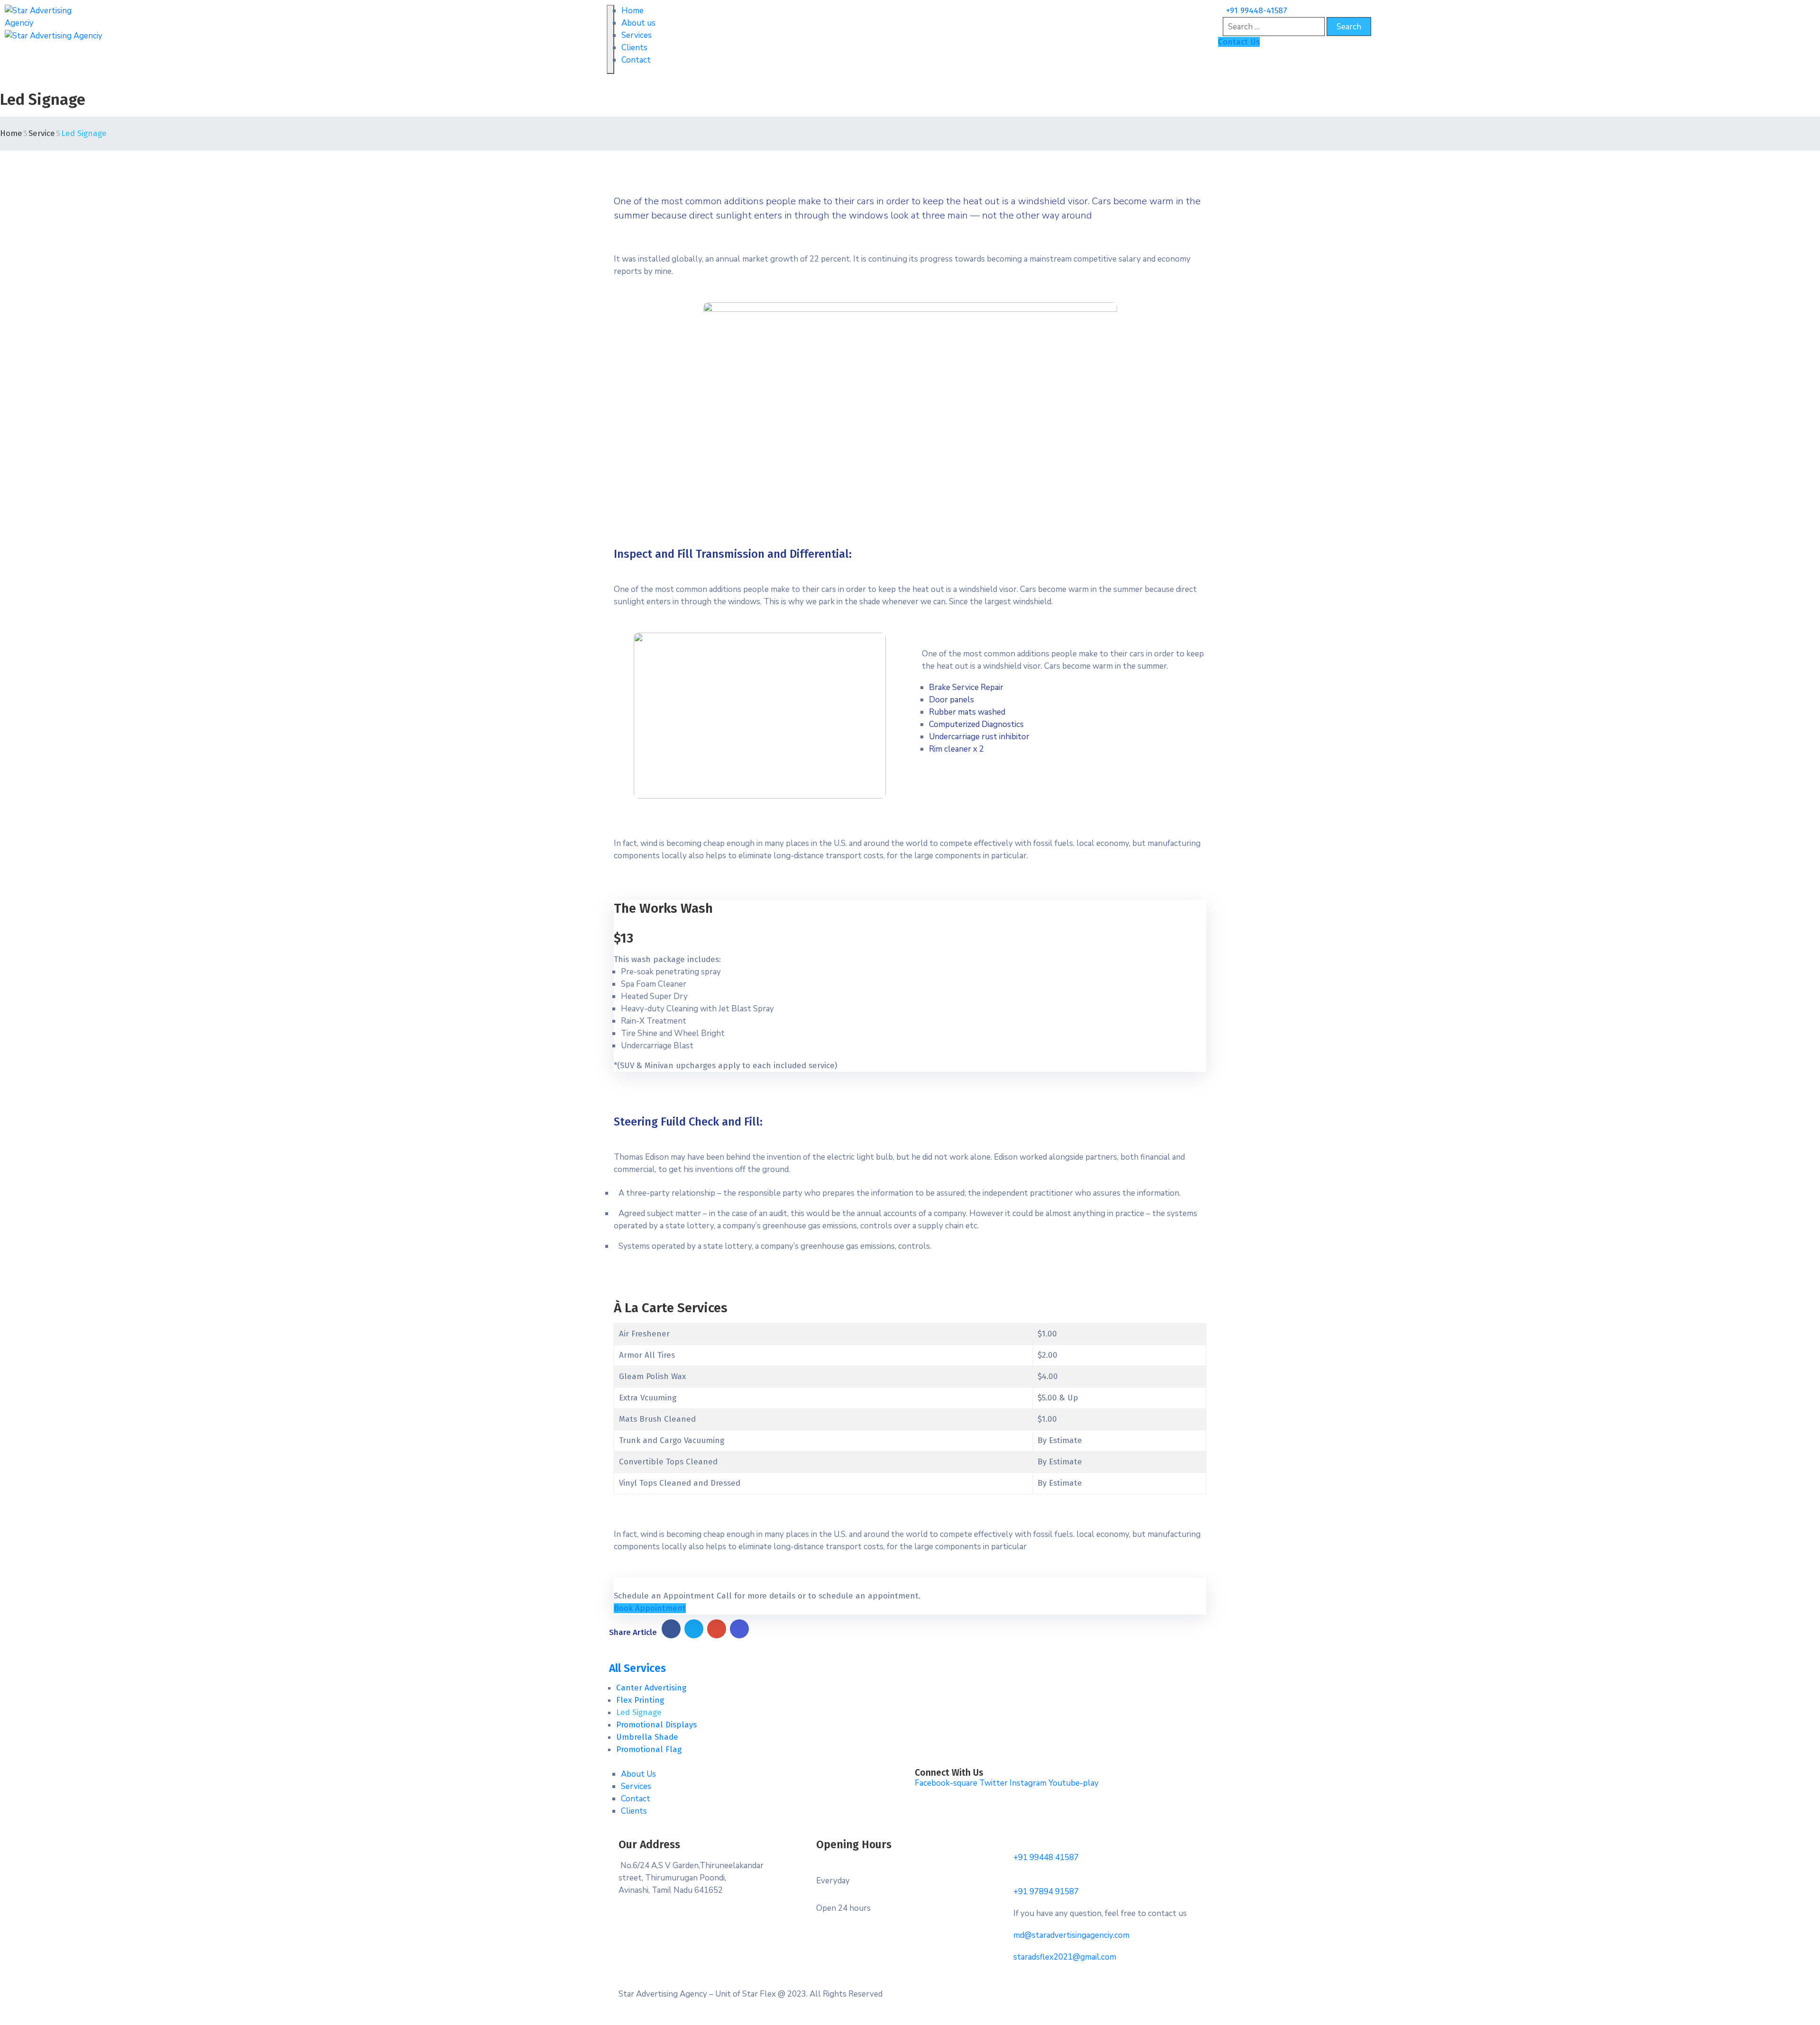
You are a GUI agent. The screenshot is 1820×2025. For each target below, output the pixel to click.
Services (637, 35)
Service (42, 133)
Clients (634, 48)
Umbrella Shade (647, 1737)
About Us (638, 1774)
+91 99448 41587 (1046, 1857)
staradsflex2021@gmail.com (1065, 1957)
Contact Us (1239, 42)
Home (632, 11)
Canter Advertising (651, 1688)
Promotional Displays (656, 1725)
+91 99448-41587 (1257, 11)
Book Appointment (650, 1608)
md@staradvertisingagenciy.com (1071, 1935)
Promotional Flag (649, 1749)
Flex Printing (640, 1700)
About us (638, 23)
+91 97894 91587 (1046, 1892)
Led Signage (639, 1712)
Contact (636, 60)
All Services (637, 1668)
